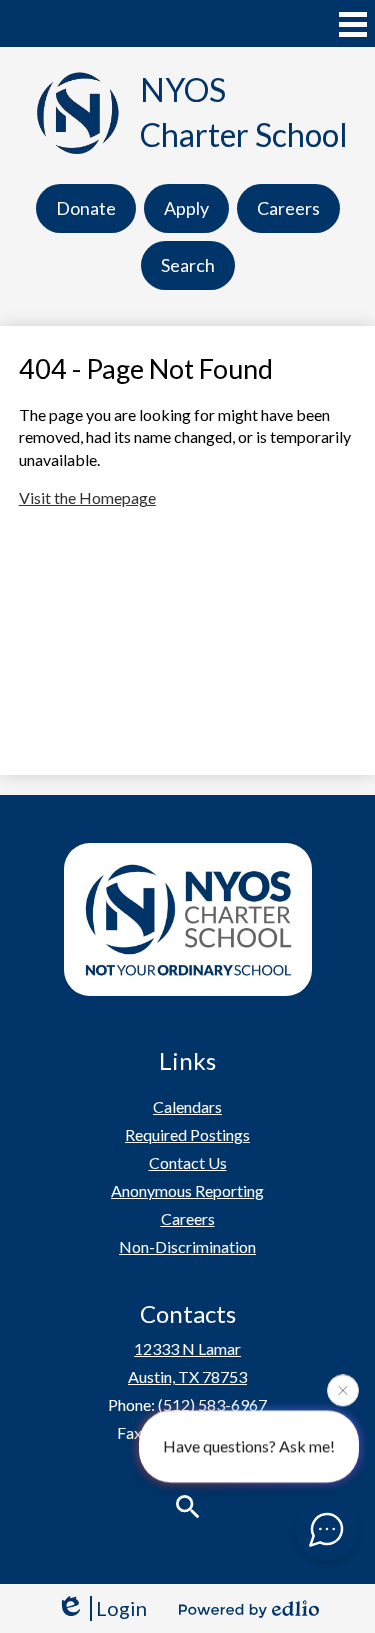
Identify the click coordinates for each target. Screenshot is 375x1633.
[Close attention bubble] (343, 1390)
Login (121, 1608)
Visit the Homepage (87, 497)
